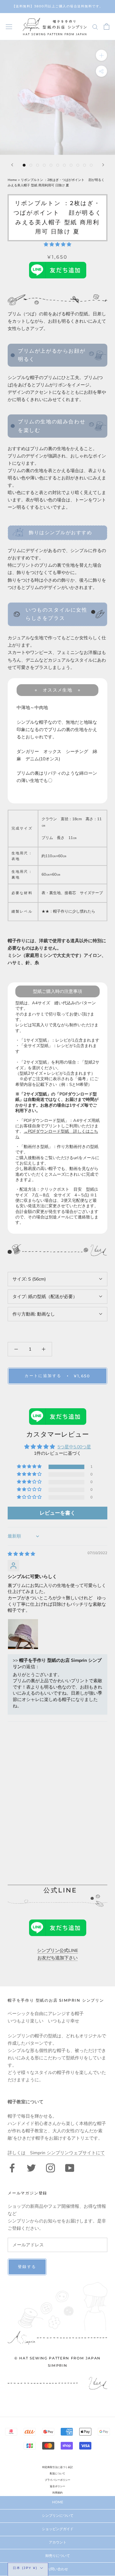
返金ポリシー (57, 2486)
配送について (57, 2474)
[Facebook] (12, 2167)
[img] (21, 1554)
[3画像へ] (38, 165)
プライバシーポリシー (57, 2480)
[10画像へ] (84, 165)
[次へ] (103, 165)
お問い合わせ (57, 2569)
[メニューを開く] (9, 27)
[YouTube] (70, 2167)
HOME (58, 2502)
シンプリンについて (58, 2516)
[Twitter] (31, 2167)
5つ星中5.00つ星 (74, 1447)
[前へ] (12, 165)
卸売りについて (58, 2556)
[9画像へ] (78, 165)
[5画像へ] (51, 165)
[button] (57, 244)
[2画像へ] (31, 165)
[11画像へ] (91, 165)
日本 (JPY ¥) (25, 2568)
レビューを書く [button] (57, 1513)
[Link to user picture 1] (23, 1634)
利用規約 (57, 2493)
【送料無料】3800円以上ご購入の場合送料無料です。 (58, 6)
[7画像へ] (64, 165)
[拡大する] (101, 55)
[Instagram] (50, 2167)
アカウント (58, 2542)
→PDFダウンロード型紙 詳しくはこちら (57, 1134)
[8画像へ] (71, 165)
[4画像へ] (44, 165)
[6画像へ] (58, 165)
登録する (27, 2267)
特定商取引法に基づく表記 (57, 2467)
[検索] (95, 27)
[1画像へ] (24, 165)
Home (13, 180)
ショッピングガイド (58, 2529)
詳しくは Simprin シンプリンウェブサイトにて (56, 2153)
